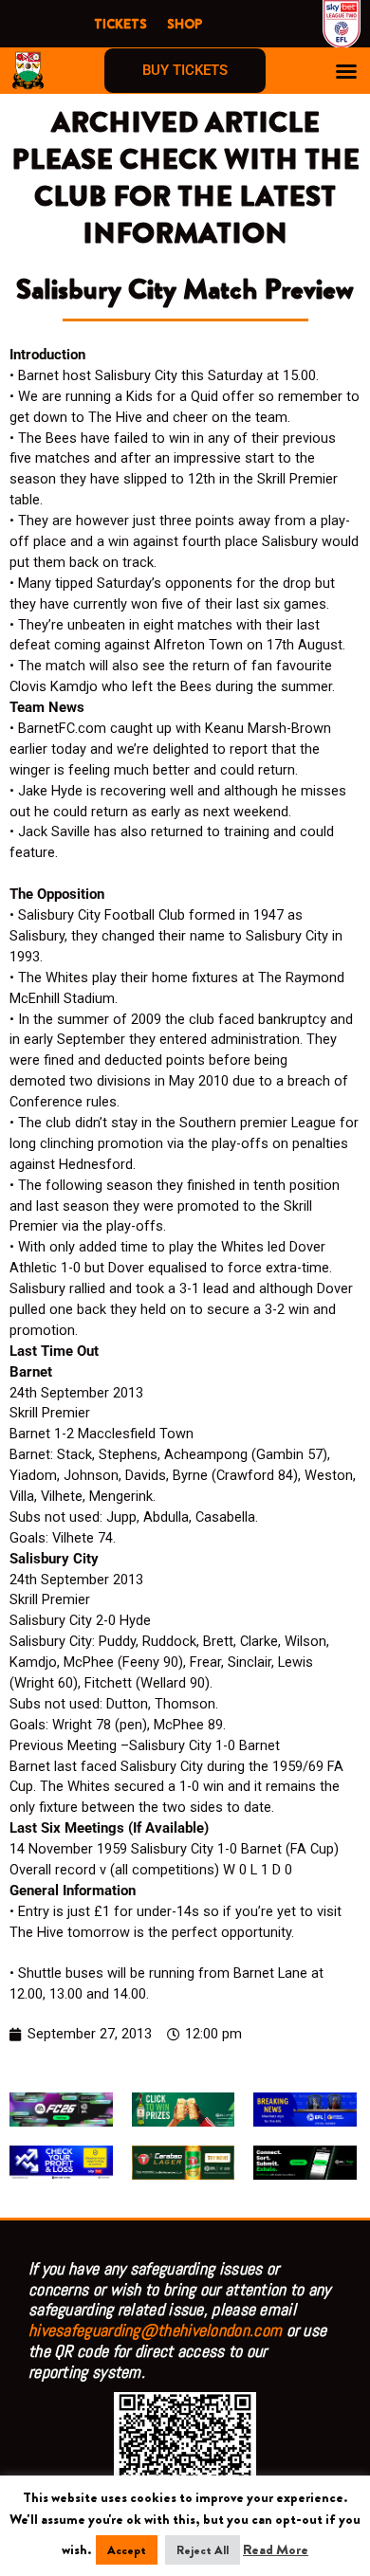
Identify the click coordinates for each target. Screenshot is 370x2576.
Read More (276, 2550)
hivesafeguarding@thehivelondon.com (155, 2330)
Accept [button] (127, 2550)
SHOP (185, 24)
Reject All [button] (203, 2550)
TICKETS (120, 24)
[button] (346, 71)
